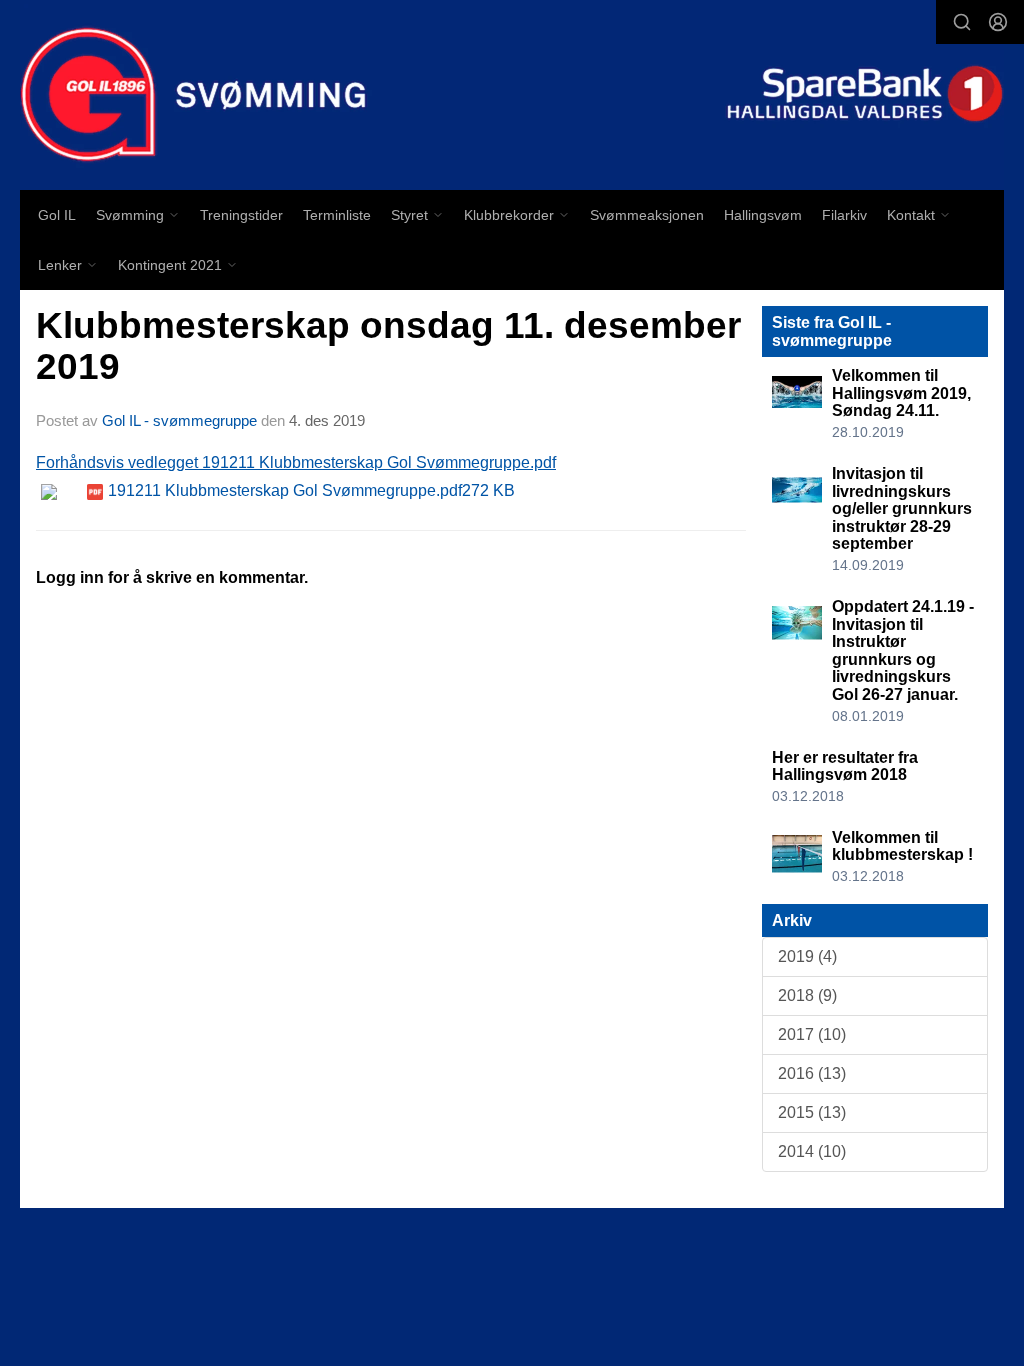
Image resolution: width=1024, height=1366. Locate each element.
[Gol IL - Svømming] (512, 95)
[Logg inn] (998, 22)
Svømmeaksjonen (647, 215)
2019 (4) (807, 956)
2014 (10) (812, 1151)
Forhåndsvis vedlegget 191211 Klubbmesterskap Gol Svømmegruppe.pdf (296, 462)
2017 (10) (812, 1034)
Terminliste (337, 215)
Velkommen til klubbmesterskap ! (902, 846)
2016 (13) (812, 1073)
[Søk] (962, 22)
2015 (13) (812, 1112)
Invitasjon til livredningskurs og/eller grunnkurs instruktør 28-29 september (902, 508)
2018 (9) (807, 995)
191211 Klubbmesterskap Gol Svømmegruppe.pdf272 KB (311, 490)
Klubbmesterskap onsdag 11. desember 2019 (388, 346)
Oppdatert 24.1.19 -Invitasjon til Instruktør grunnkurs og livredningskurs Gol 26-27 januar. (903, 650)
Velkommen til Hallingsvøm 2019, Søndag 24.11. (901, 393)
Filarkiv (844, 215)
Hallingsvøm (763, 215)
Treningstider (241, 215)
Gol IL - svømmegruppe (179, 420)
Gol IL (57, 215)
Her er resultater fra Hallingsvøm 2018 (845, 766)
